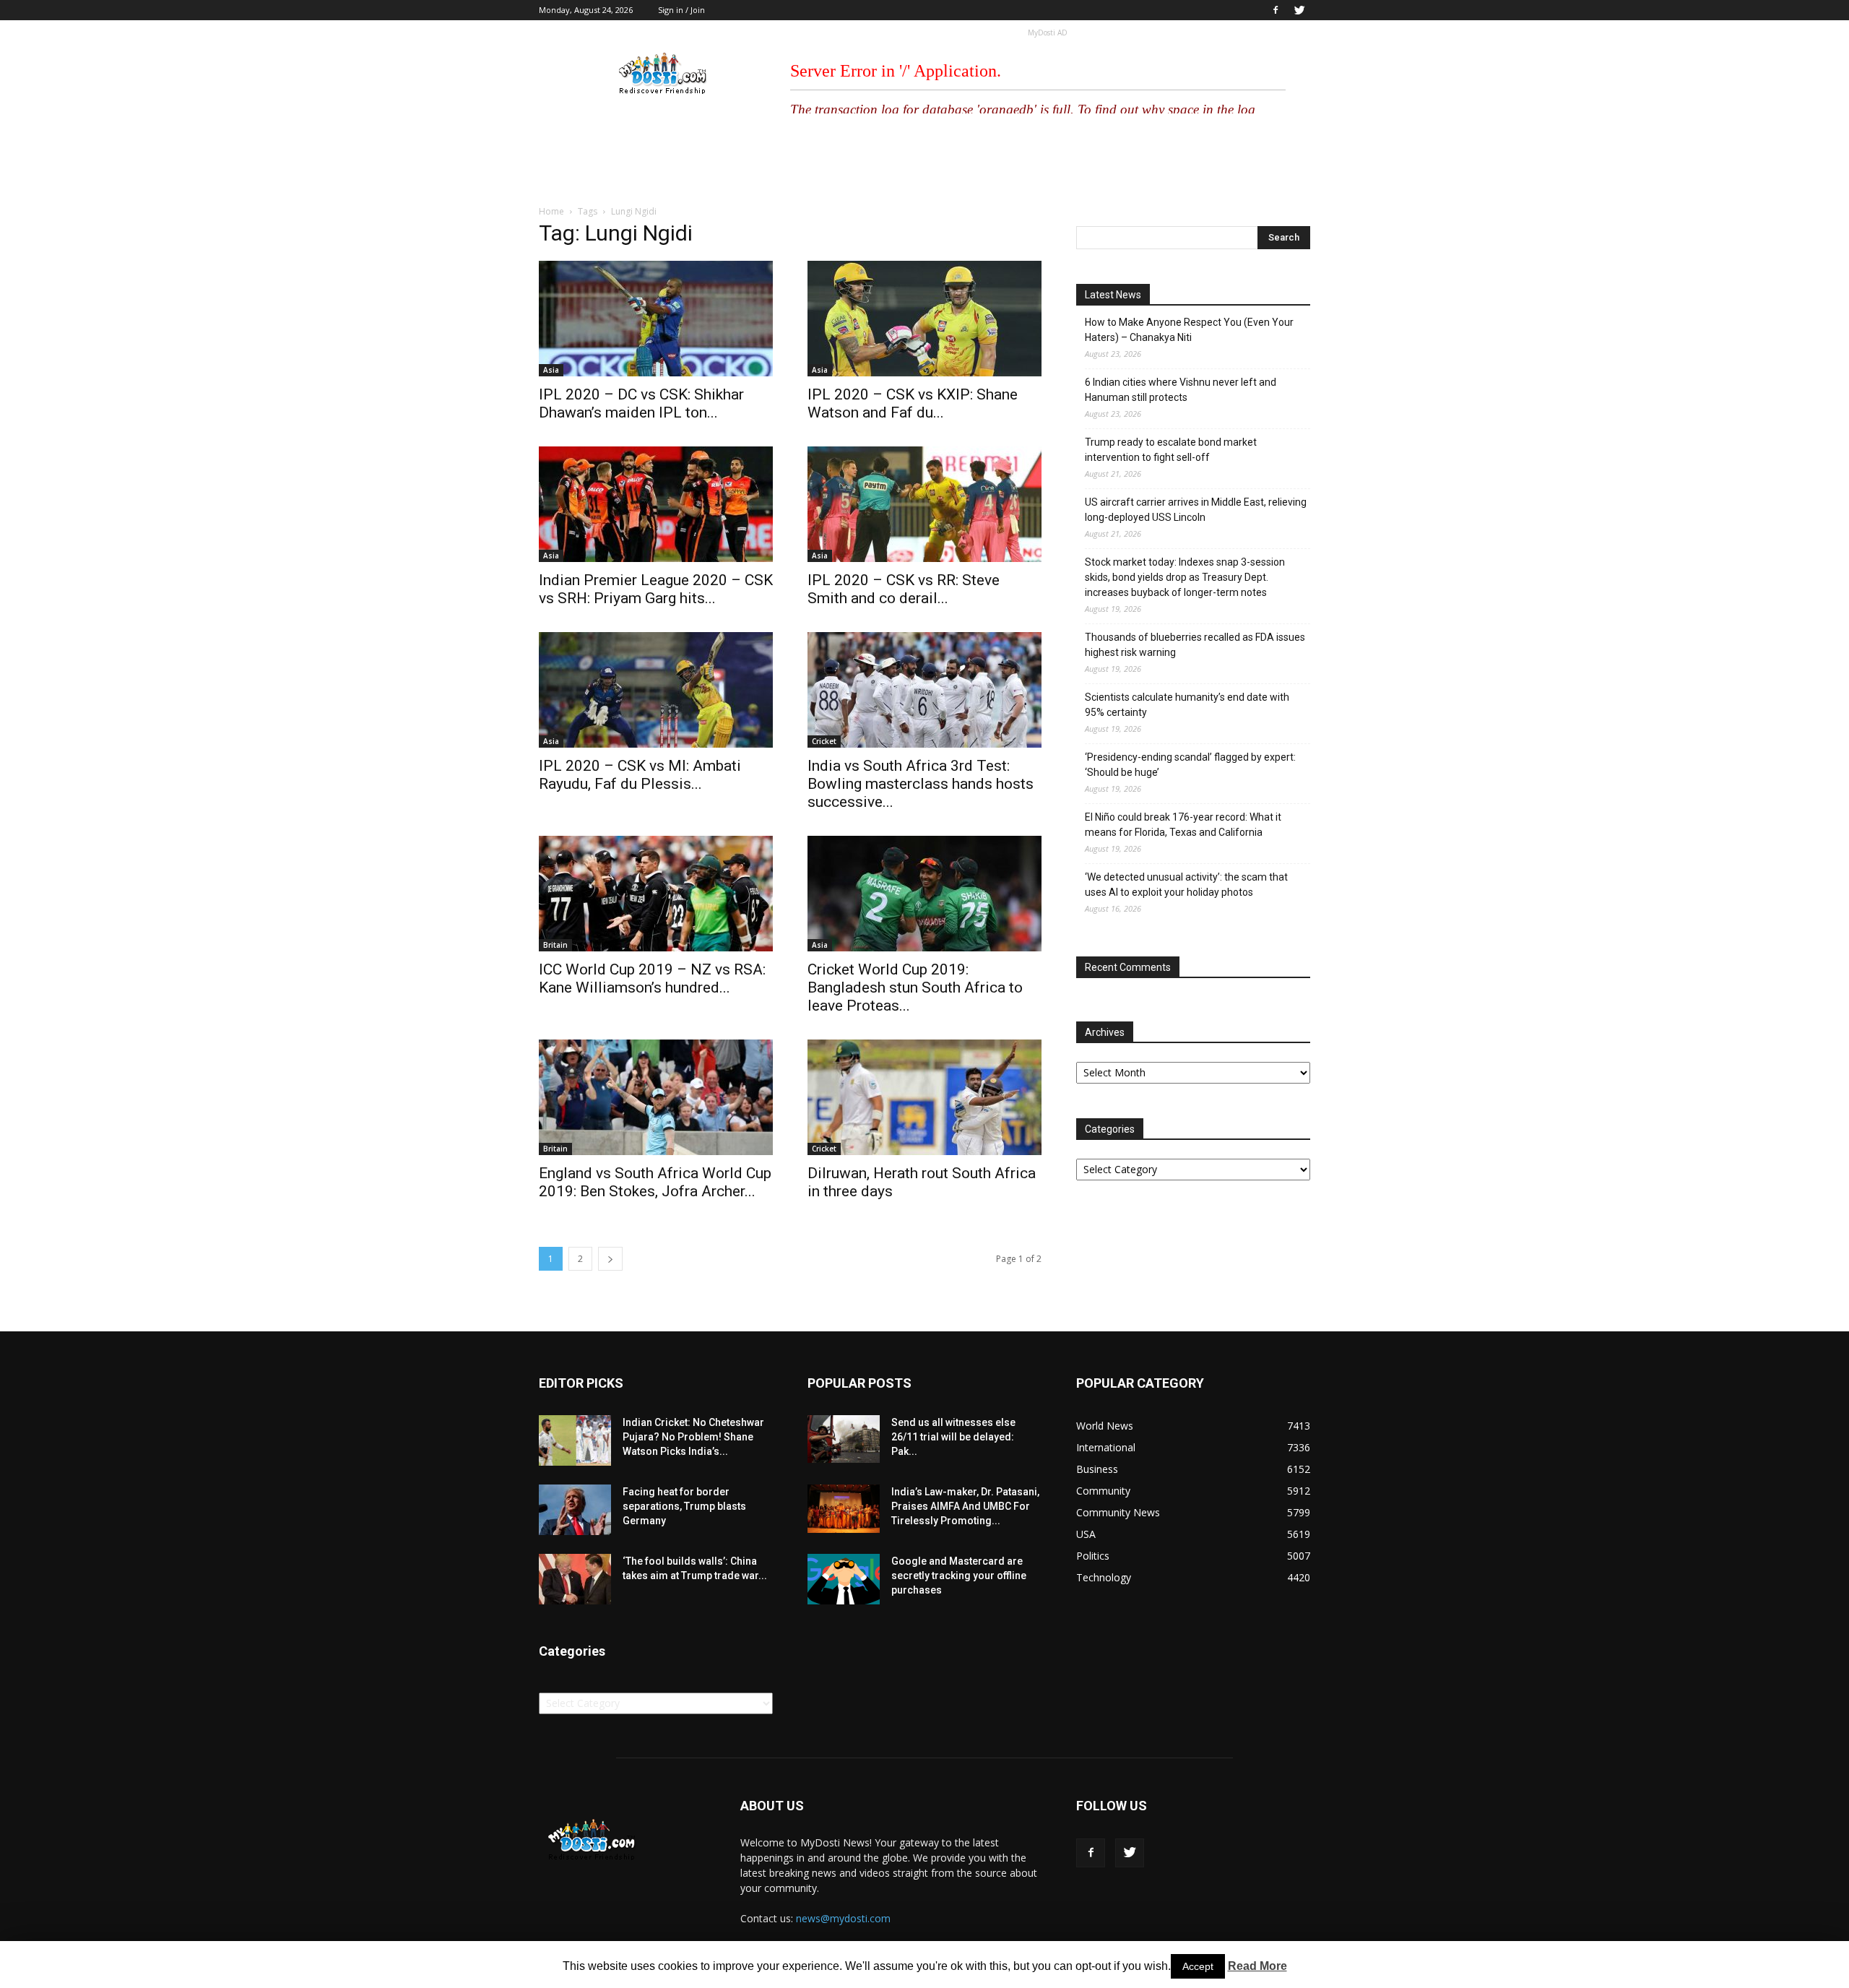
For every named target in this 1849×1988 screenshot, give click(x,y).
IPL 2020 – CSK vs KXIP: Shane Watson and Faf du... (913, 403)
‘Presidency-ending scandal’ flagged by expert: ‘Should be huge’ (1190, 765)
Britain (555, 945)
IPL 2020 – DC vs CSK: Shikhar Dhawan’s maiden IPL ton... (641, 403)
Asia (551, 370)
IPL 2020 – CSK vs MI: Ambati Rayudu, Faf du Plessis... (640, 775)
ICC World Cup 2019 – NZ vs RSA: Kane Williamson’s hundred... (652, 978)
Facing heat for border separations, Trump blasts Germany (684, 1506)
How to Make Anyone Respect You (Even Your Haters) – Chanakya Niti (1189, 330)
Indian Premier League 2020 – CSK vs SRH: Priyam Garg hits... (656, 589)
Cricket (824, 741)
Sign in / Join (681, 10)
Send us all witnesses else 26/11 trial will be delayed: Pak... (953, 1437)
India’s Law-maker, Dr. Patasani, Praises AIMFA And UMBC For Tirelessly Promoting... (965, 1506)
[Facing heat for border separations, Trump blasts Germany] (575, 1510)
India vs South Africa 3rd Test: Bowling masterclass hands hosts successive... (921, 784)
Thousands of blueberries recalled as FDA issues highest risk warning (1195, 645)
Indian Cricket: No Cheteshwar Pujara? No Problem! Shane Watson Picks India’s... (693, 1437)
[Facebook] (1276, 10)
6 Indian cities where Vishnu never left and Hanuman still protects (1181, 390)
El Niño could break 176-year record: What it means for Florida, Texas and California (1183, 825)
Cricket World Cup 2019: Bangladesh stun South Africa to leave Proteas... (915, 987)
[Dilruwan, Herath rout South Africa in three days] (924, 1097)
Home (551, 211)
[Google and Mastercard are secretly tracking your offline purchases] (844, 1579)
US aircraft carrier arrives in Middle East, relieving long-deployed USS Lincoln (1196, 510)
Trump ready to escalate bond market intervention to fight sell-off (1171, 450)
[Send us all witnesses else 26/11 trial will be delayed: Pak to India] (844, 1439)
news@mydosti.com (843, 1918)
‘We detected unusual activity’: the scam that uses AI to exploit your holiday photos (1186, 885)
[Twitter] (1299, 10)
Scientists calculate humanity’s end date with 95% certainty (1187, 705)
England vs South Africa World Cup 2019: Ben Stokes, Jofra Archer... (655, 1182)
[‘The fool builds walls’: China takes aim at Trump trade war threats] (575, 1579)
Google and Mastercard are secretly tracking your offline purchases (959, 1576)
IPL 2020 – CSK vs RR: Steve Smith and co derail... (904, 589)
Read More (1257, 1966)
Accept (1198, 1966)
